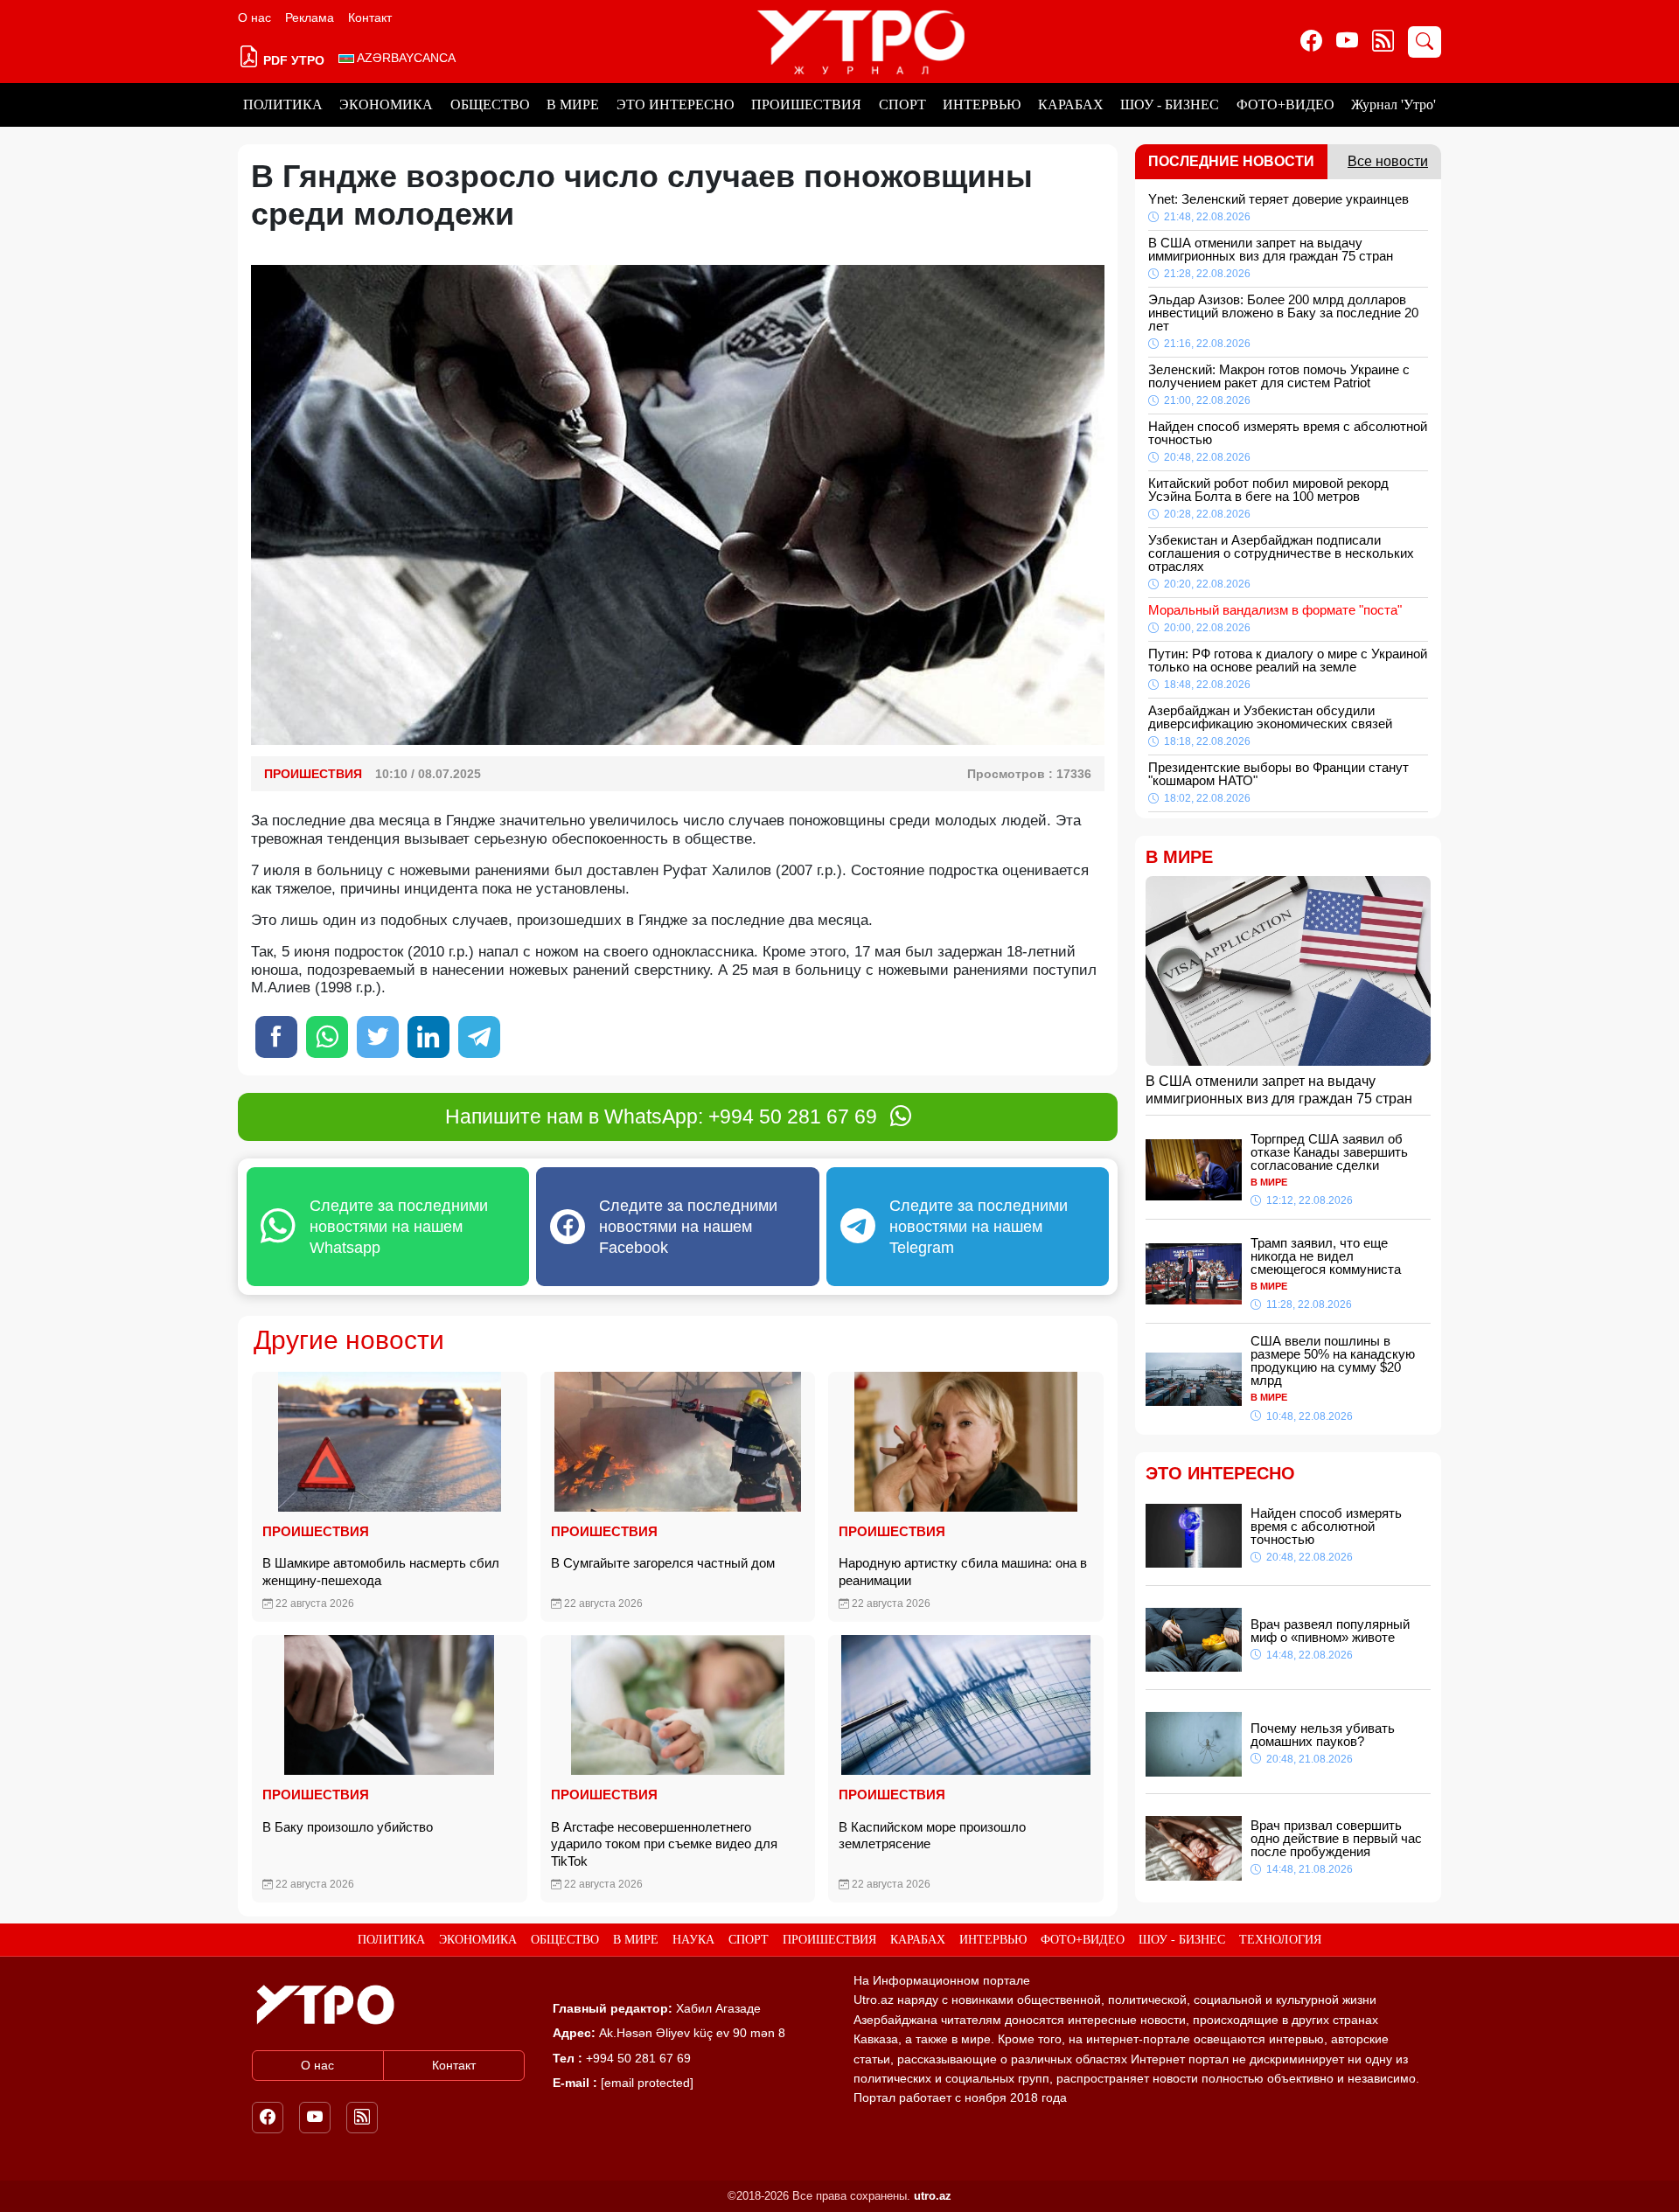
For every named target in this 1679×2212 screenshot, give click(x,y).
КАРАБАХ (1071, 104)
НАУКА (693, 1940)
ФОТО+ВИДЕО (1285, 104)
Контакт (370, 17)
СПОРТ (902, 104)
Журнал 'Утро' (1393, 104)
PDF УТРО (292, 60)
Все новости (1388, 161)
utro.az (933, 2196)
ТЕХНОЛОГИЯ (1280, 1940)
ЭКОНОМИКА (386, 104)
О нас (254, 17)
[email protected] (647, 2083)
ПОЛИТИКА (283, 104)
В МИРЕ (573, 104)
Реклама (310, 17)
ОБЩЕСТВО (490, 104)
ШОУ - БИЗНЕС (1170, 104)
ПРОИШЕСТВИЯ (806, 104)
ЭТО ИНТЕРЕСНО (676, 104)
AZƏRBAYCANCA (405, 58)
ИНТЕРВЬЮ (982, 104)
